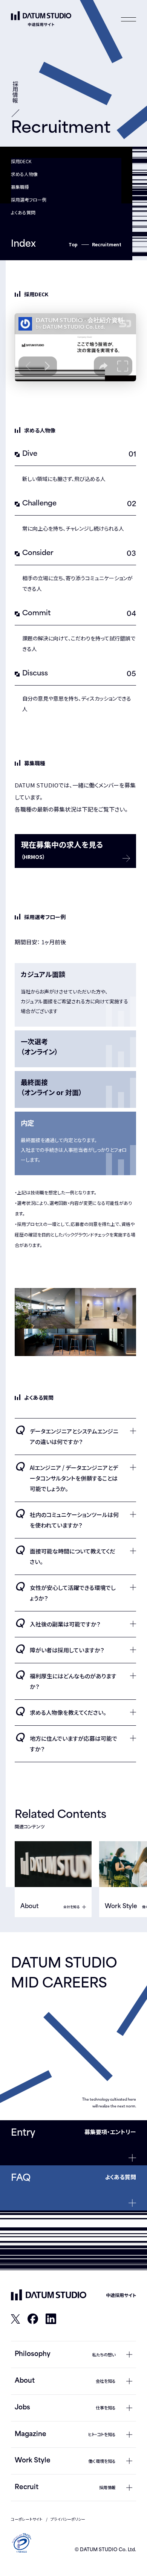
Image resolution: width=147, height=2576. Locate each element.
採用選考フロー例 (29, 199)
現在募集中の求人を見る (62, 850)
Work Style (121, 1907)
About (29, 1907)
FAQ (21, 2179)
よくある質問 (23, 212)
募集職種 (20, 187)
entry (23, 2133)
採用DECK (21, 161)
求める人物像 (24, 174)
